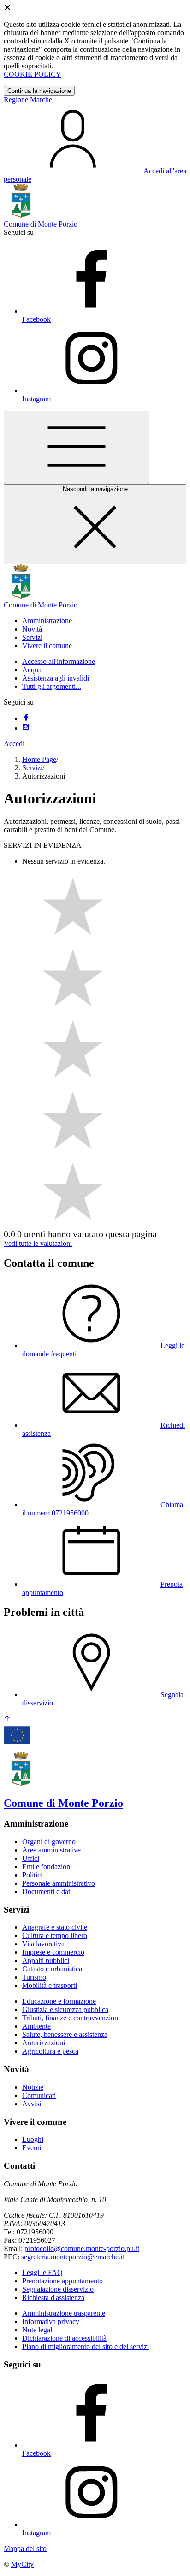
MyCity (22, 2564)
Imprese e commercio (53, 1952)
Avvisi (32, 2104)
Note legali (38, 2330)
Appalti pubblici (46, 1960)
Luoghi (33, 2139)
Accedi (14, 744)
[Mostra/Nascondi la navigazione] (77, 447)
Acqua (32, 670)
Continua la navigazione (39, 91)
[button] (47, 621)
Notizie (33, 2087)
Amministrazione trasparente (64, 2313)
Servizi (32, 768)
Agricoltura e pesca (50, 2051)
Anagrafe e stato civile (55, 1927)
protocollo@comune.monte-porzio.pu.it (82, 2248)
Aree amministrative (51, 1850)
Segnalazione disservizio (58, 2289)
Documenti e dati (47, 1892)
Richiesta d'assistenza (53, 2297)
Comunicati (39, 2095)
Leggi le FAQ (42, 2272)
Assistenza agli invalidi (56, 678)
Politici (32, 1875)
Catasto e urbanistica (52, 1969)
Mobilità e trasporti (50, 1985)
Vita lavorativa (43, 1944)
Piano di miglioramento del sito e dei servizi (86, 2346)
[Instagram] (26, 728)
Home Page (39, 759)
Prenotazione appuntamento (62, 2281)
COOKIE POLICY (33, 74)
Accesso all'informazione (59, 661)
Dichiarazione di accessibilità (64, 2338)
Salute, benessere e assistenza (65, 2034)
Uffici (31, 1858)
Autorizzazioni (44, 2043)
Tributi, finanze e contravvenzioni (71, 2018)
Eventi (32, 2148)
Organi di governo (49, 1842)
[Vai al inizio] (7, 1720)
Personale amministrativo (59, 1883)
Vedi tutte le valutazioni (38, 1243)
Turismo (34, 1977)
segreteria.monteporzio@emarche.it (73, 2257)
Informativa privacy (51, 2321)
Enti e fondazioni (47, 1867)
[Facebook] (26, 719)
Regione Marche (28, 100)
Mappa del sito (25, 2548)
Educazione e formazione (59, 2001)
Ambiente (36, 2026)
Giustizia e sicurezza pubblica (65, 2009)
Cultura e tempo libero (55, 1935)
